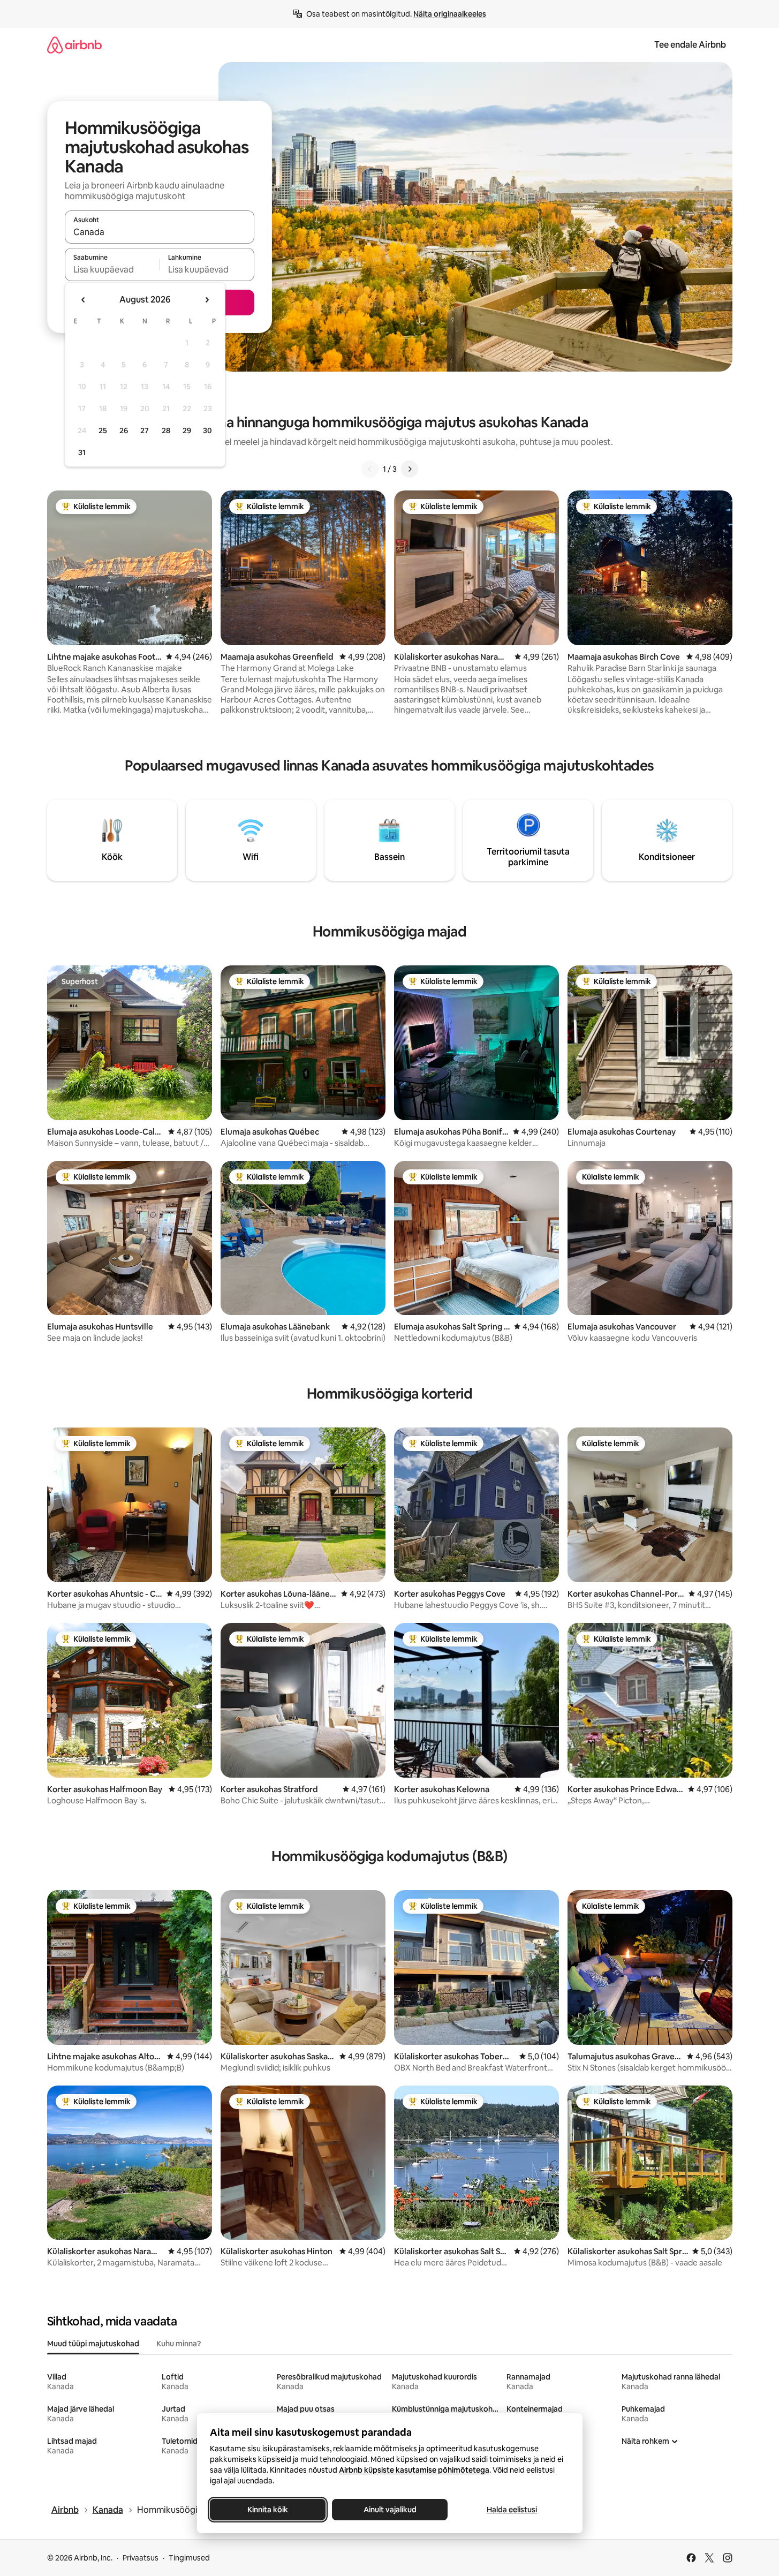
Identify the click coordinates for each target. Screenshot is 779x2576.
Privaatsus (141, 2558)
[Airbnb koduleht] (74, 45)
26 (124, 430)
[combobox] (160, 232)
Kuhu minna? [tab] (179, 2344)
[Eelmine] (370, 469)
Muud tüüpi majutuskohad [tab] (93, 2344)
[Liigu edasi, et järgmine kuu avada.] (207, 300)
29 (187, 430)
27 (145, 430)
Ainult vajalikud (389, 2510)
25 (103, 430)
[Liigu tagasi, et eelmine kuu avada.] (84, 300)
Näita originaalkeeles (450, 14)
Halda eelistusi (512, 2510)
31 (82, 452)
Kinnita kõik (268, 2510)
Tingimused (189, 2558)
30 (207, 430)
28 (166, 430)
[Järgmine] (410, 469)
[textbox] (112, 269)
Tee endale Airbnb (690, 45)
